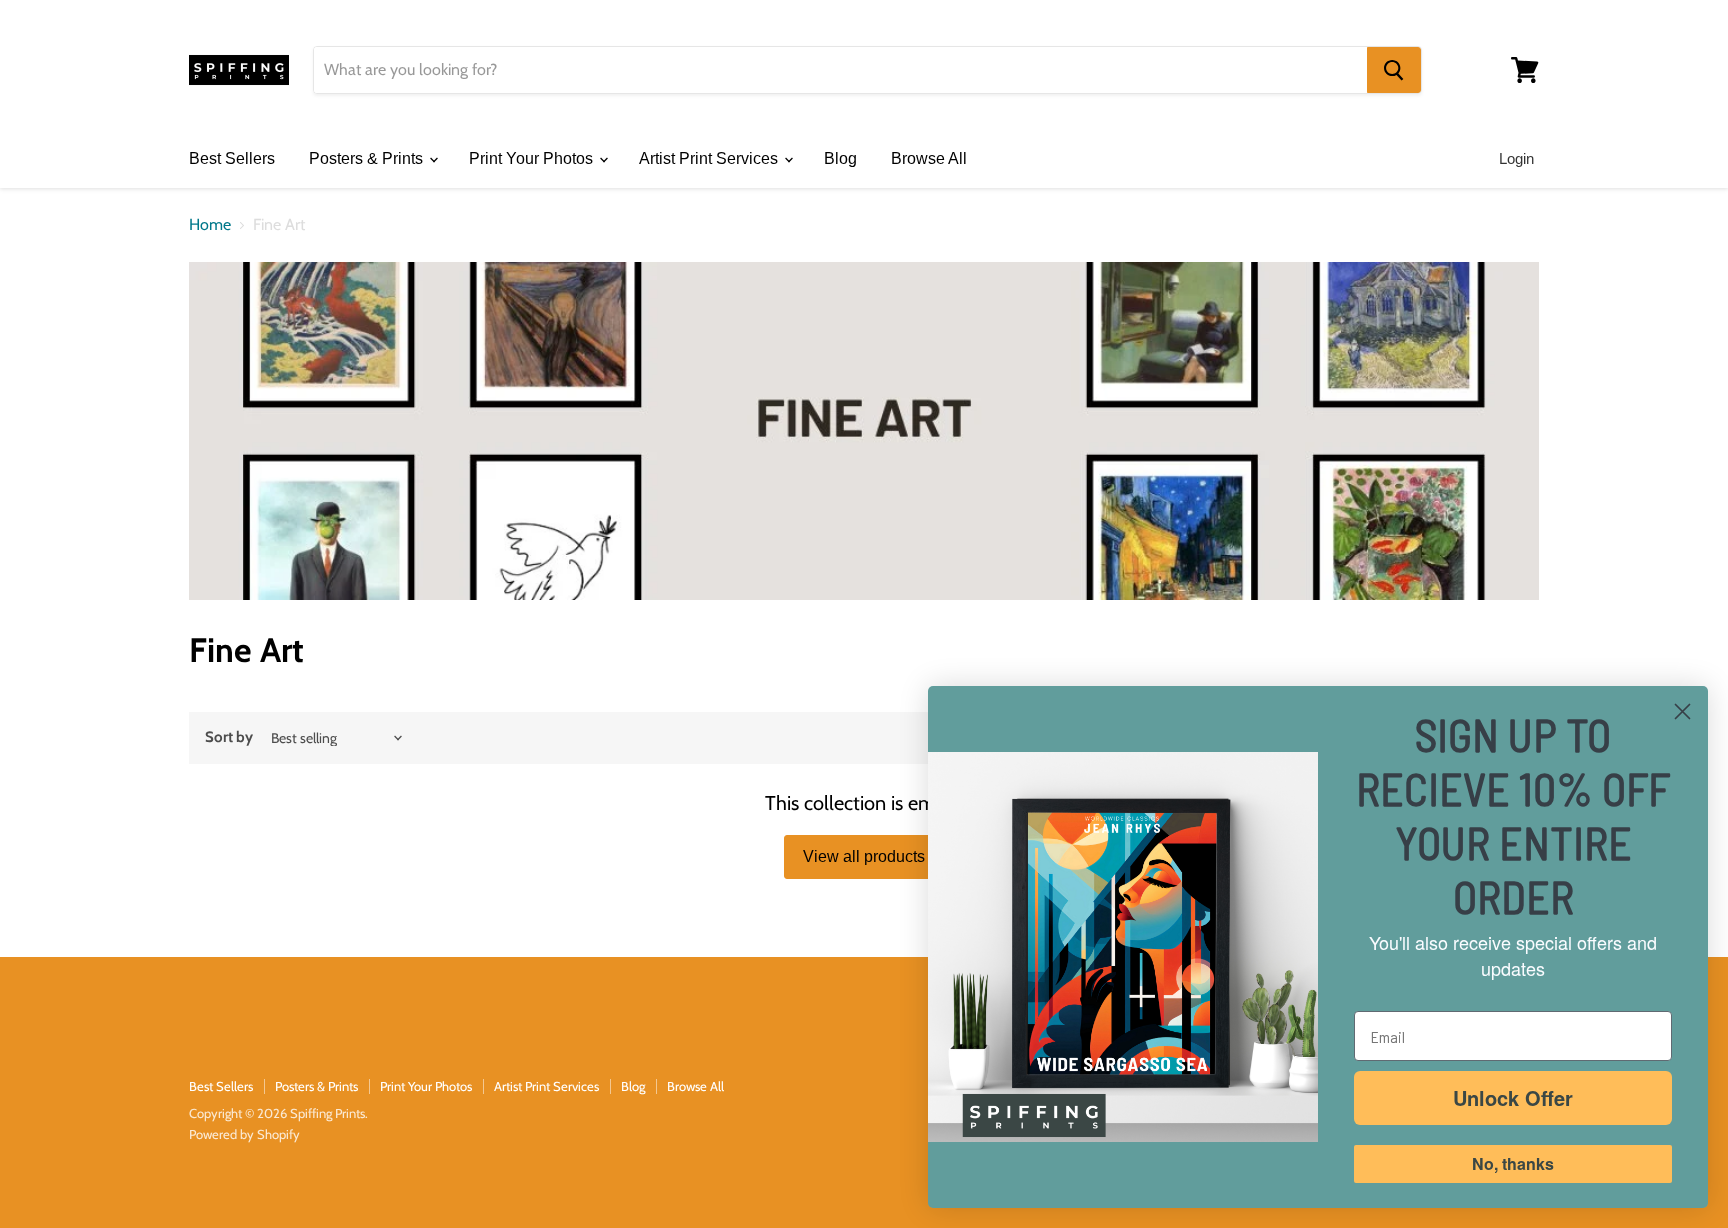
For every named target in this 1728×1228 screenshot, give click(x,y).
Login (1516, 158)
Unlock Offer (1513, 1097)
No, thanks (1513, 1163)
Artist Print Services (710, 158)
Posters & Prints (368, 158)
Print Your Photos (533, 158)
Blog (840, 158)
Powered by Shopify (244, 1134)
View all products (864, 856)
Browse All (929, 158)
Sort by (229, 737)
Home (210, 225)
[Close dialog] (1682, 711)
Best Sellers (232, 158)
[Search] (1394, 70)
